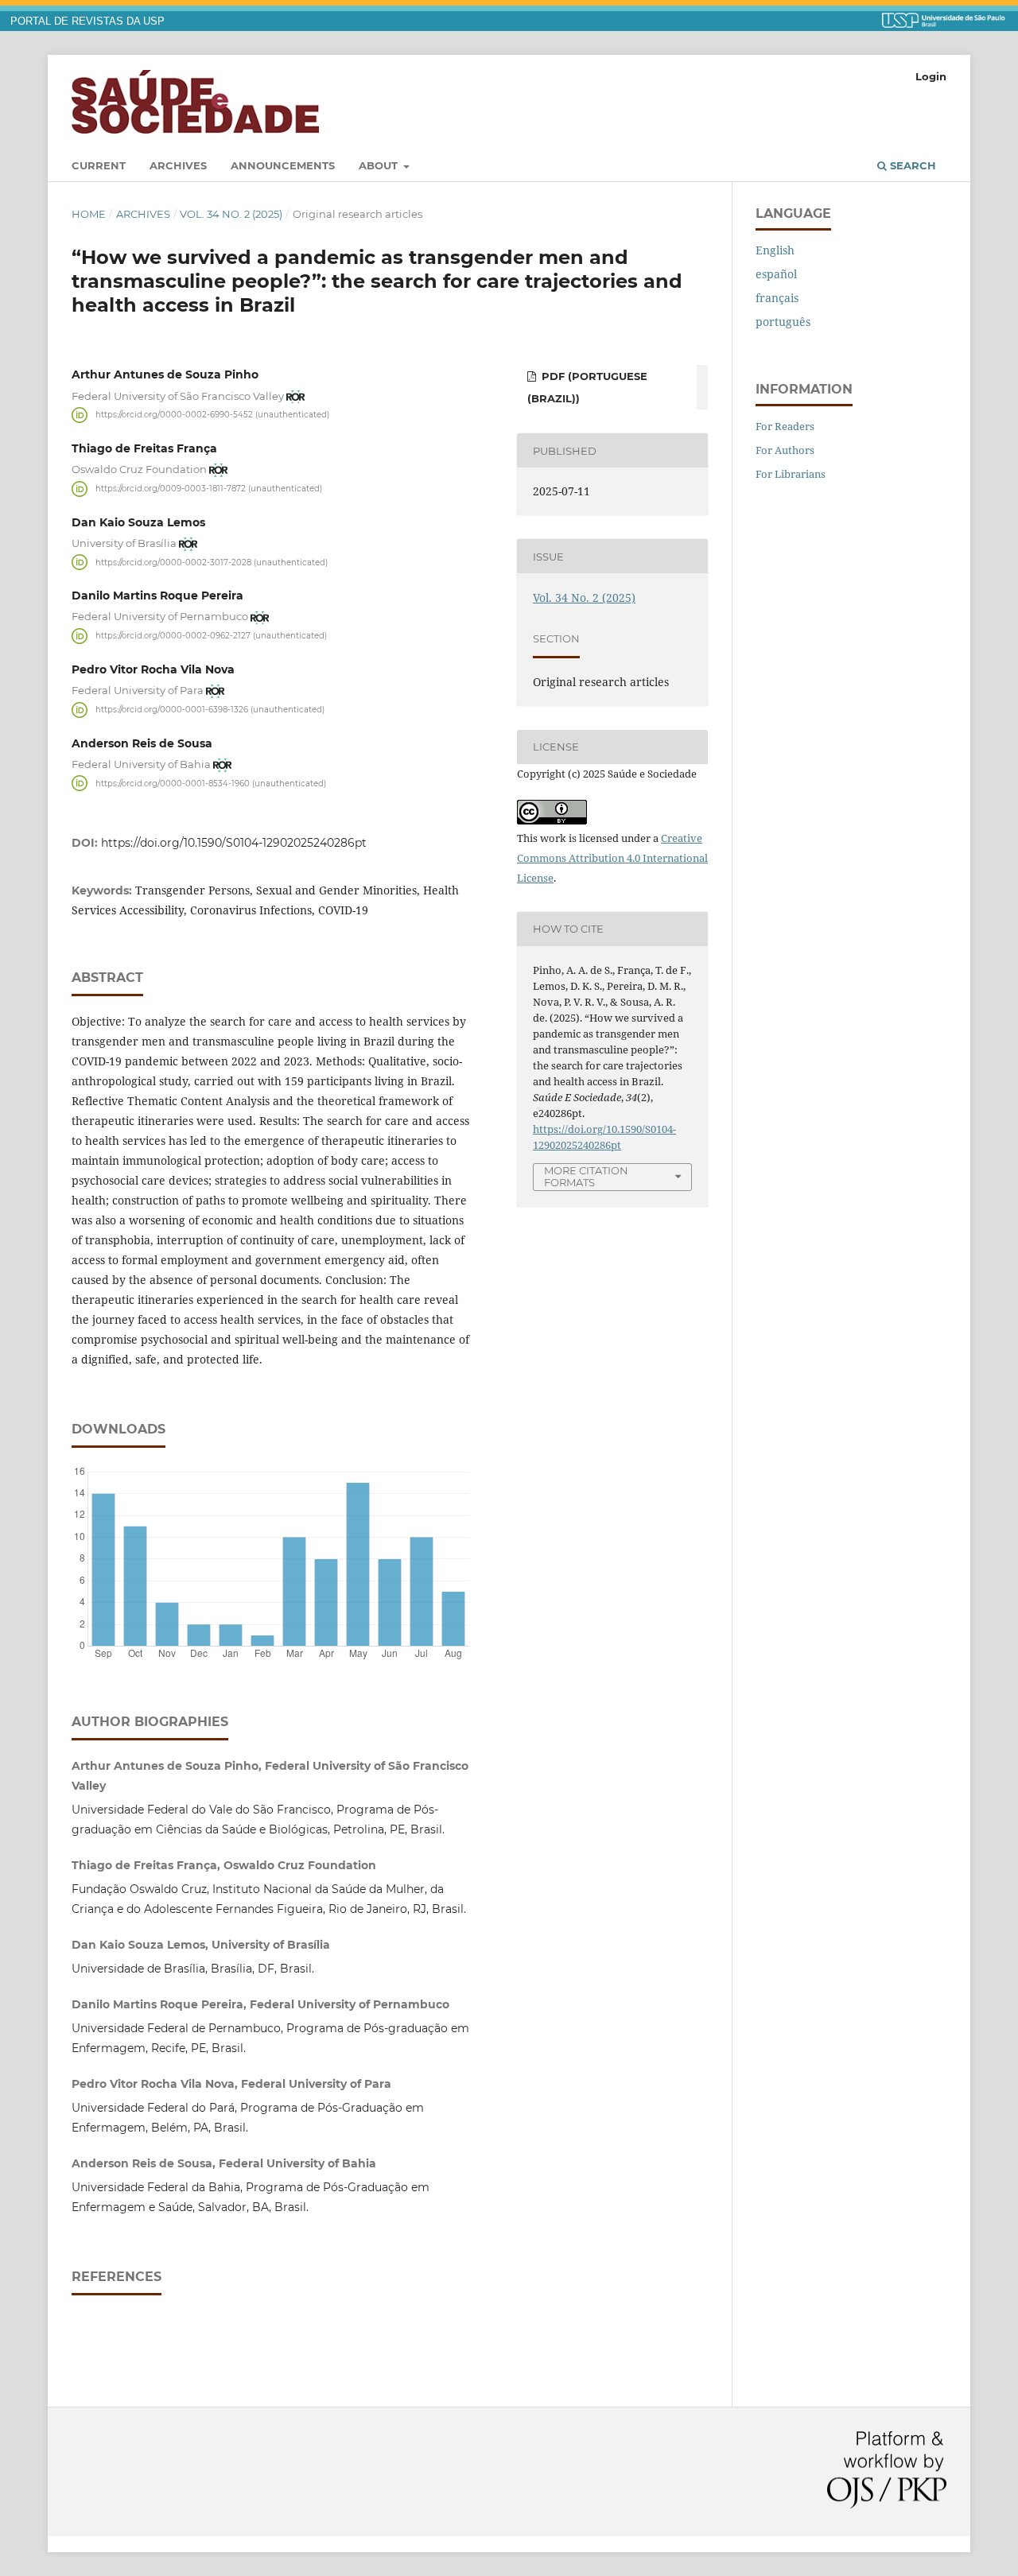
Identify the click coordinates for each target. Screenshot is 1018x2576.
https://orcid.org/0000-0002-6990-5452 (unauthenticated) (212, 415)
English (775, 250)
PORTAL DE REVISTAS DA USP (87, 21)
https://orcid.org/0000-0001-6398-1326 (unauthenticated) (210, 710)
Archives (178, 165)
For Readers (785, 426)
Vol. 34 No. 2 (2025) (231, 214)
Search (911, 165)
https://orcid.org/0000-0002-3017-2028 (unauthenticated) (212, 562)
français (777, 298)
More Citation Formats (586, 1176)
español (776, 274)
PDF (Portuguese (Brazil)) (587, 387)
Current (99, 165)
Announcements (283, 165)
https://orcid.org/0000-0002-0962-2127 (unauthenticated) (211, 636)
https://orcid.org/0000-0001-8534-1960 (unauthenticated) (211, 783)
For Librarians (791, 474)
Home (89, 214)
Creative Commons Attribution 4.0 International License (612, 858)
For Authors (785, 450)
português (783, 322)
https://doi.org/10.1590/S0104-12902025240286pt (234, 843)
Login (931, 76)
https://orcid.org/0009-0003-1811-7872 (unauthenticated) (209, 489)
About (380, 165)
